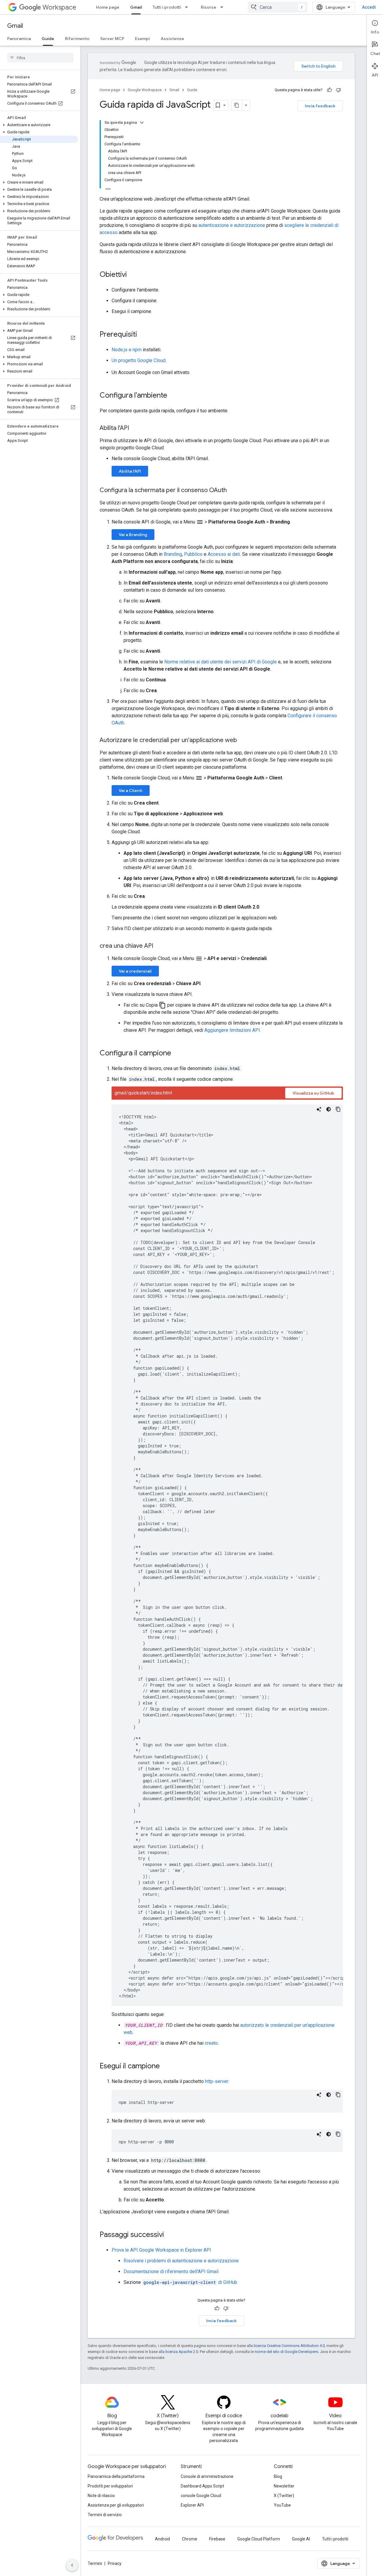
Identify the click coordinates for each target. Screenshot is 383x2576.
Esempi (142, 39)
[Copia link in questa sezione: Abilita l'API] (135, 428)
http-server (217, 2081)
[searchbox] (40, 58)
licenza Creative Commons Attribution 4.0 (289, 2346)
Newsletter (284, 2486)
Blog (278, 2476)
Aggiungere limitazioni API (232, 1030)
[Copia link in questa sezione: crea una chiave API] (159, 946)
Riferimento (77, 39)
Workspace (59, 7)
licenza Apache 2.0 (182, 2352)
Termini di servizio (105, 2515)
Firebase (217, 2539)
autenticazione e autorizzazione (232, 225)
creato (211, 2043)
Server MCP (112, 39)
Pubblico (193, 554)
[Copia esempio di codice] (338, 1109)
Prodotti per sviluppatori (110, 2486)
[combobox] (278, 7)
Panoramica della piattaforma (116, 2476)
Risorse (209, 7)
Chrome (190, 2539)
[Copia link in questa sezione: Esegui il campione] (166, 2067)
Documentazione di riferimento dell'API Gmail (171, 2271)
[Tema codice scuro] (329, 1109)
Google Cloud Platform (259, 2539)
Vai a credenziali (135, 971)
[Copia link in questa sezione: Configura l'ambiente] (173, 396)
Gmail (136, 7)
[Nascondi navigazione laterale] (72, 2565)
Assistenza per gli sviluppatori (116, 2505)
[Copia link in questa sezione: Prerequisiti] (143, 335)
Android (162, 2539)
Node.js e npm (127, 350)
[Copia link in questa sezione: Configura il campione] (177, 1054)
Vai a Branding (133, 535)
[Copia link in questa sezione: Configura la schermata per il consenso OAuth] (233, 491)
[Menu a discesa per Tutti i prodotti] (188, 7)
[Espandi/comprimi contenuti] (142, 123)
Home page (108, 7)
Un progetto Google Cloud (139, 360)
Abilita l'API (130, 471)
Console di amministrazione (207, 2476)
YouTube (282, 2505)
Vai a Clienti (131, 790)
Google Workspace (145, 90)
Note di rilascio (101, 2496)
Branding (173, 554)
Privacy (115, 2563)
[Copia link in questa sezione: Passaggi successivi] (170, 2235)
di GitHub (190, 2282)
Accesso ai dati (224, 554)
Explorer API (192, 2505)
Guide (48, 39)
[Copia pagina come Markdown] (237, 105)
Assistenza (172, 39)
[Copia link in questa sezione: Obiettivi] (133, 275)
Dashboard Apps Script (202, 2486)
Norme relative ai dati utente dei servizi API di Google (221, 662)
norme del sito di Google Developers (286, 2352)
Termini (95, 2563)
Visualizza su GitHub (313, 1093)
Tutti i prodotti (167, 7)
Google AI (301, 2539)
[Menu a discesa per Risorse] (224, 7)
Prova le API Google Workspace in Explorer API (161, 2250)
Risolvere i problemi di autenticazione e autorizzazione (181, 2261)
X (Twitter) (284, 2496)
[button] (39, 125)
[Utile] (329, 90)
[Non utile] (338, 90)
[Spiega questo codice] (319, 1109)
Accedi (369, 7)
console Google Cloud (201, 2496)
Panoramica (19, 39)
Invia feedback (320, 106)
